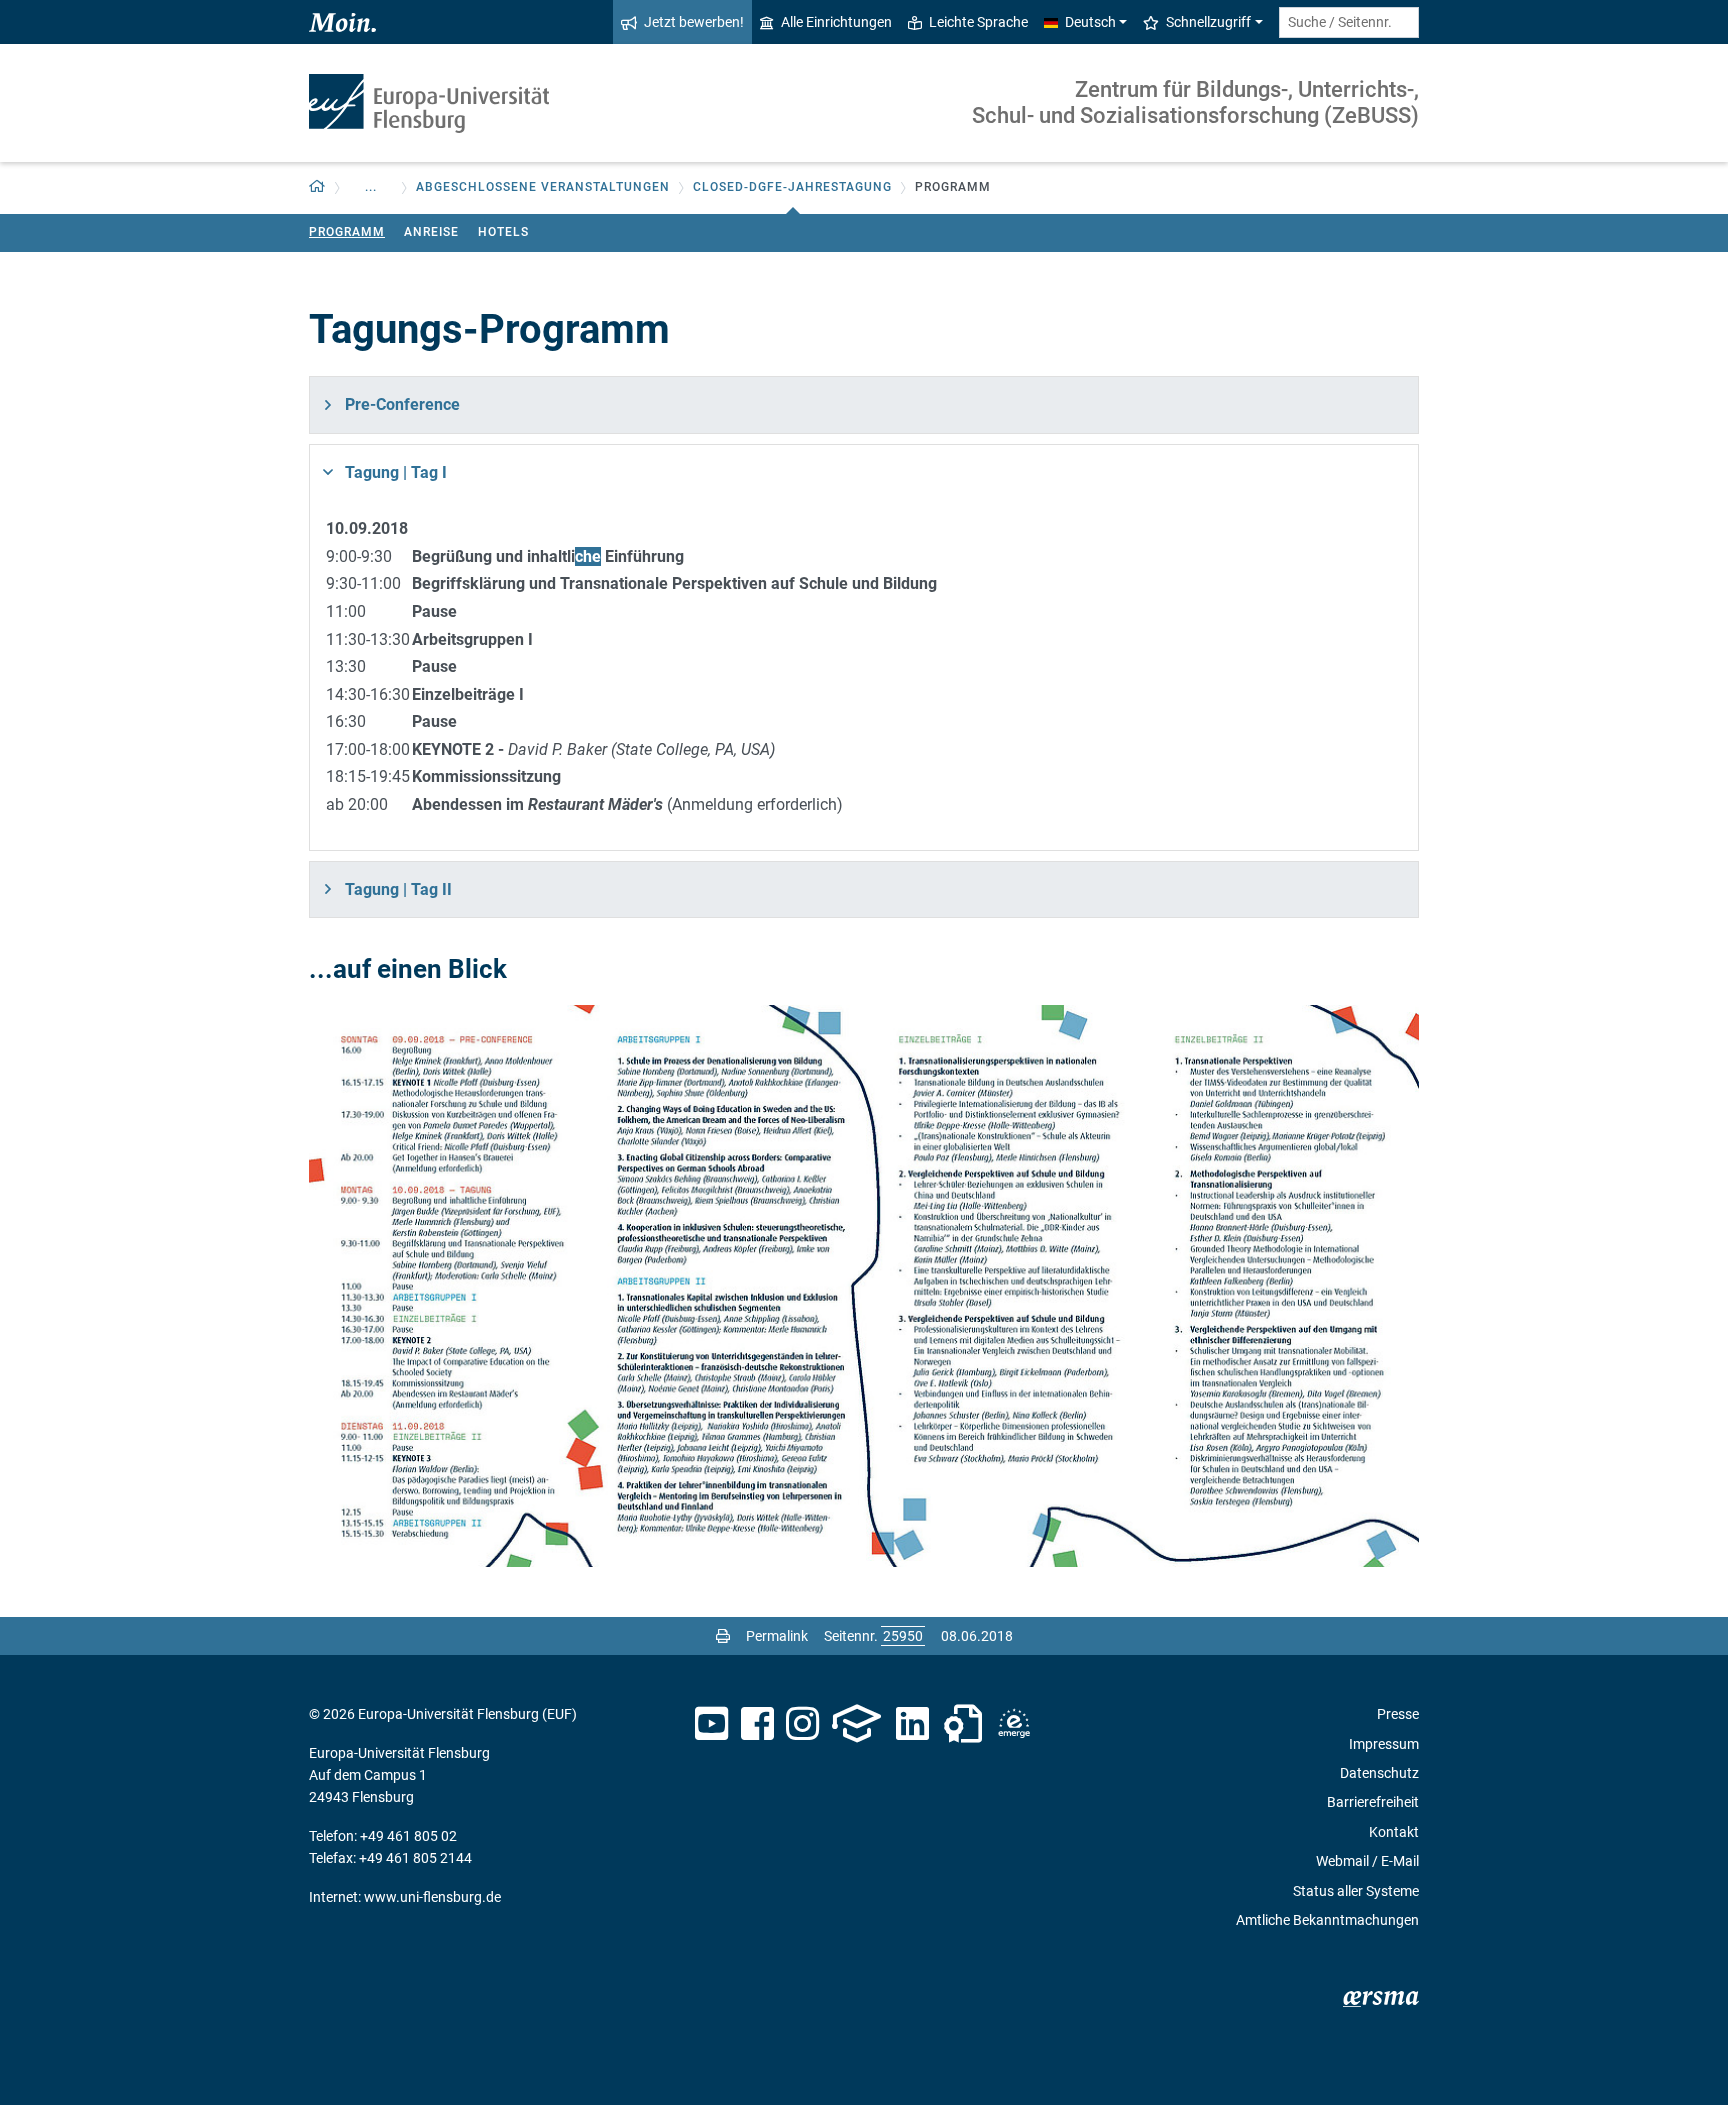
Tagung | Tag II (398, 889)
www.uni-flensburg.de (432, 1897)
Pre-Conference (402, 404)
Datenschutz (1379, 1773)
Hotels (503, 232)
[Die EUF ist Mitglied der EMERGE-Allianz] (1014, 1724)
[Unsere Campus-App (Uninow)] (856, 1724)
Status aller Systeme (1356, 1891)
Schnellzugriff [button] (1208, 22)
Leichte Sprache (978, 22)
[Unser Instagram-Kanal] (802, 1724)
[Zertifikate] (963, 1724)
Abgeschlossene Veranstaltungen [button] (543, 187)
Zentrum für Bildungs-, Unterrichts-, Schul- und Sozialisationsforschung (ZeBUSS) (1195, 102)
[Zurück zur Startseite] (429, 103)
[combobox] (1349, 22)
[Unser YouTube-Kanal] (711, 1724)
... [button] (371, 187)
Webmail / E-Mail (1367, 1861)
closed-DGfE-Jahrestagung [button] (792, 187)
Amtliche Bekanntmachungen (1327, 1920)
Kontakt (1394, 1832)
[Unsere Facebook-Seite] (757, 1724)
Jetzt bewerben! (694, 22)
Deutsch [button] (1090, 22)
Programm (347, 232)
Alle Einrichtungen (836, 22)
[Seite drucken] (723, 1636)
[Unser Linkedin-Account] (913, 1724)
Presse (1398, 1714)
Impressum (1384, 1744)
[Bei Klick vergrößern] (864, 1286)
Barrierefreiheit (1373, 1802)
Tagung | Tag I (396, 472)
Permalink (777, 1636)
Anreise (431, 232)
